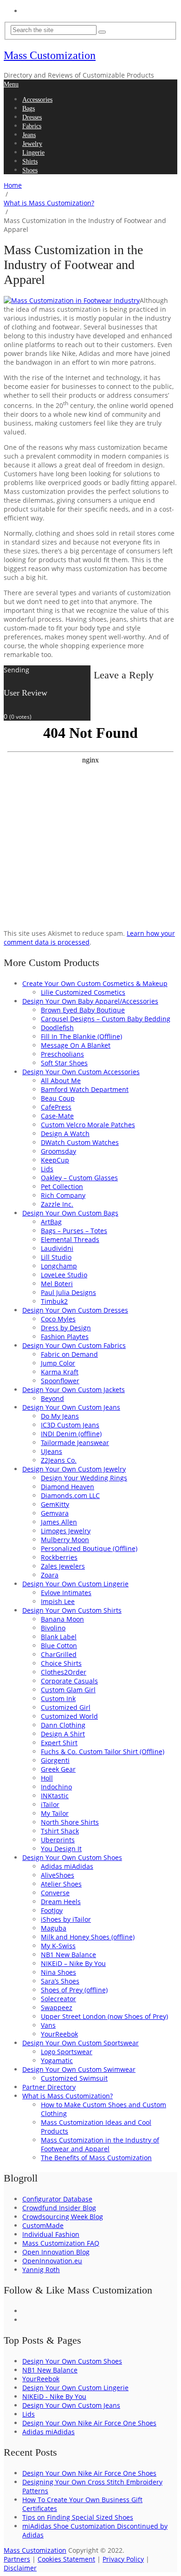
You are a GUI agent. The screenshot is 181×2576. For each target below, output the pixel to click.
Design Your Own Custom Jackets (74, 1390)
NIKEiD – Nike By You (73, 1963)
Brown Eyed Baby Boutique (83, 1010)
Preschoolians (62, 1054)
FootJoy (52, 1910)
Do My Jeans (60, 1416)
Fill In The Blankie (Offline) (81, 1036)
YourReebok (59, 2034)
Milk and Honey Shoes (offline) (88, 1937)
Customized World (69, 1716)
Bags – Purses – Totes (74, 1231)
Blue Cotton (59, 1646)
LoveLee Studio (64, 1275)
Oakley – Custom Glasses (79, 1178)
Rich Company (63, 1195)
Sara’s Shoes (60, 1981)
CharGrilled (59, 1654)
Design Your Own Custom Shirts (72, 1610)
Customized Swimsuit (74, 2078)
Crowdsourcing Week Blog (63, 2217)
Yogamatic (57, 2060)
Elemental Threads (70, 1239)
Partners (17, 2559)
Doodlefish (57, 1028)
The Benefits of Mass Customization (96, 2158)
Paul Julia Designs (68, 1292)
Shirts (30, 161)
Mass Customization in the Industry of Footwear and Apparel (100, 2144)
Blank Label (59, 1637)
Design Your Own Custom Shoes (72, 1857)
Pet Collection (62, 1186)
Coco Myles (58, 1319)
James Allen (59, 1522)
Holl (47, 1778)
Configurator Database (57, 2199)
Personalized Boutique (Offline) (89, 1548)
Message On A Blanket (76, 1045)
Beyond (52, 1398)
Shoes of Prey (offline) (74, 1990)
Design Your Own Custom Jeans (71, 1407)
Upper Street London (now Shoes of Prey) (104, 2016)
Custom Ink (58, 1699)
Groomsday (58, 1151)
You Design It (61, 1849)
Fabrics (32, 126)
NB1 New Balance (68, 1955)
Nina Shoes (58, 1972)
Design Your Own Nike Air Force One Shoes (89, 2423)
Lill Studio (56, 1257)
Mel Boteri (57, 1284)
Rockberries (59, 1557)
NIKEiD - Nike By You (54, 2396)
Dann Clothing (63, 1725)
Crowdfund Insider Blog (59, 2208)
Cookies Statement (66, 2559)
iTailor (50, 1804)
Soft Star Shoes (64, 1063)
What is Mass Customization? (68, 2096)
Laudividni (57, 1248)
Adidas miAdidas (67, 1866)
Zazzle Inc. (57, 1204)
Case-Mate (57, 1116)
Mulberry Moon (65, 1540)
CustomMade (43, 2225)
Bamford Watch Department (85, 1089)
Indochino (56, 1787)
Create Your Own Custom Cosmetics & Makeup (95, 983)
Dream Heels (61, 1902)
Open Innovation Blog (56, 2252)
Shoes (30, 170)
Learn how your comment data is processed (89, 938)
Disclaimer (20, 2568)
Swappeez (57, 2008)
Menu (11, 84)
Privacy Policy (123, 2559)
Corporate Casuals (69, 1681)
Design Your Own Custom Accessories (81, 1072)
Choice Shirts (61, 1663)
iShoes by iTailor (66, 1919)
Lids (47, 1169)
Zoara (50, 1575)
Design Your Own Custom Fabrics (74, 1345)
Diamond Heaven (68, 1487)
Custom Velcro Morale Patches (88, 1125)
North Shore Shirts (70, 1822)
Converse (55, 1893)
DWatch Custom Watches (80, 1142)
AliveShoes (58, 1875)
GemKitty (55, 1504)
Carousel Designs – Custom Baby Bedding (106, 1019)
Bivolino (53, 1628)
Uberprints (58, 1840)
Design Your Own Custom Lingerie (75, 1584)
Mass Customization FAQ (61, 2243)
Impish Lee (58, 1601)
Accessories (37, 100)
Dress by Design (66, 1328)
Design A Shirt (63, 1734)
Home (30, 11)
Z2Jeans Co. (59, 1460)
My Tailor (55, 1813)
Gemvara (55, 1513)
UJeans (52, 1451)
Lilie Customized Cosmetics (83, 992)
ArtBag (51, 1222)
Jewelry (32, 144)
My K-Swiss (58, 1946)
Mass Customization (50, 55)
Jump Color (58, 1363)
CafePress (56, 1107)
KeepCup (55, 1160)
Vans (48, 2025)
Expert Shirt (59, 1743)
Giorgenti (55, 1760)
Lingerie (33, 153)
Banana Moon (62, 1619)
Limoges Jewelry (66, 1531)
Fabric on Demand (69, 1354)
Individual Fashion (51, 2234)
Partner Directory (49, 2087)
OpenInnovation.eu (52, 2261)
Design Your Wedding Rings (84, 1478)
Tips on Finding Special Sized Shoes (78, 2517)
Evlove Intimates (66, 1593)
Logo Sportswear (67, 2052)
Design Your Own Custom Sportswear (81, 2043)
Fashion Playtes (65, 1337)
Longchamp (59, 1266)
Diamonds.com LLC (70, 1495)
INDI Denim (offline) (71, 1434)
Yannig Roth (41, 2270)
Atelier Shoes (61, 1884)
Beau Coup (58, 1098)
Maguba (54, 1928)
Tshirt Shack (60, 1831)
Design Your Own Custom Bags (70, 1213)
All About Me (61, 1081)
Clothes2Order (64, 1672)
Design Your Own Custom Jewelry (74, 1469)
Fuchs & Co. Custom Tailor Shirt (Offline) (103, 1751)
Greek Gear (58, 1769)
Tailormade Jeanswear (75, 1442)
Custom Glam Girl (68, 1690)
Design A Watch (65, 1134)
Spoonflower (60, 1381)
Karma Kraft (60, 1372)
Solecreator (58, 1999)
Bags (29, 108)
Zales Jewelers (63, 1566)
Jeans (29, 135)
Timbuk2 (54, 1301)
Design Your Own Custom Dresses (75, 1310)
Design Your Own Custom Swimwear (79, 2069)
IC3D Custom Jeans (70, 1425)
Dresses (32, 117)
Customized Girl (66, 1707)
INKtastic (55, 1796)
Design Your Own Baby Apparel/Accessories (90, 1001)
